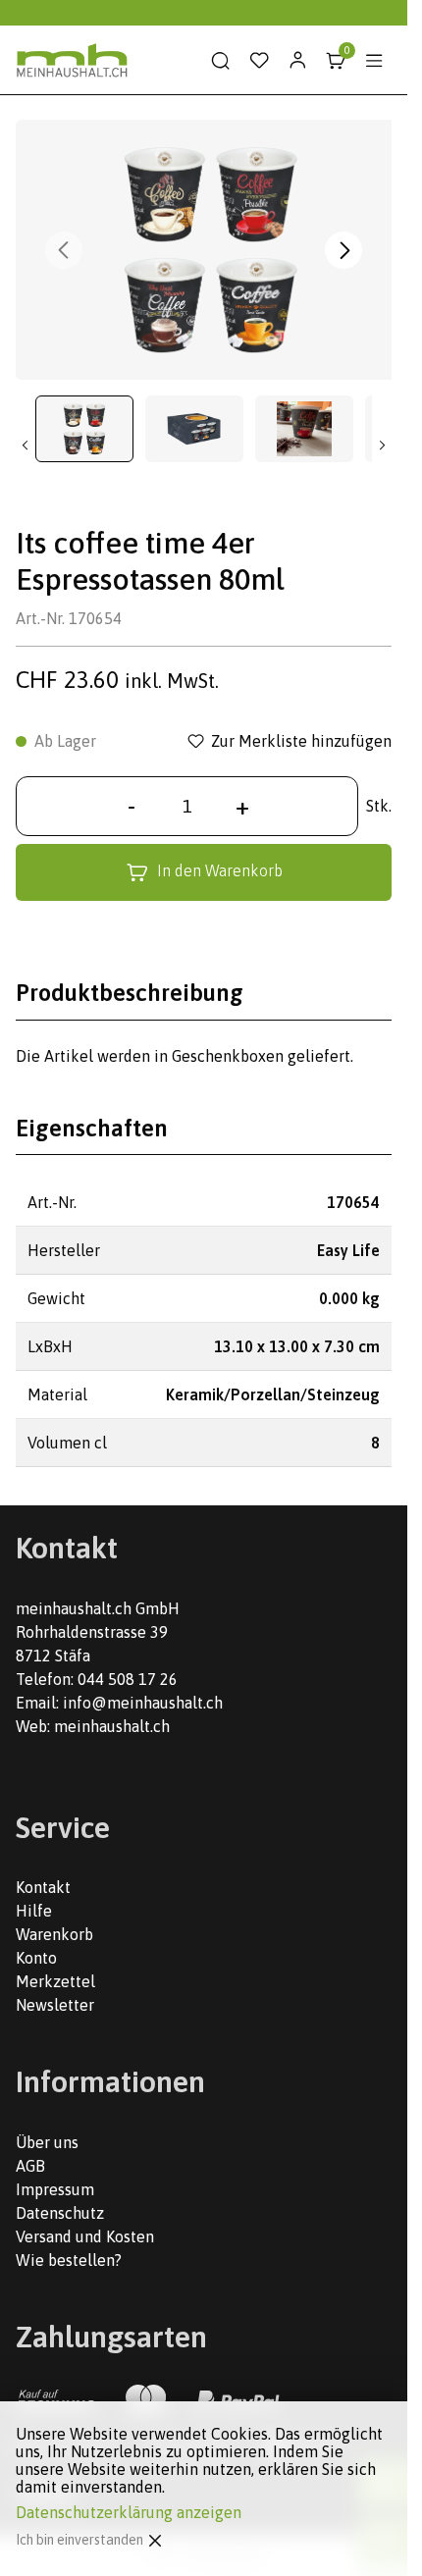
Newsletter (55, 2005)
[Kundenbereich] (297, 61)
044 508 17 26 (128, 1679)
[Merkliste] (259, 61)
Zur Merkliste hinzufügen (301, 741)
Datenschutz (60, 2213)
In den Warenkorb (220, 870)
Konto (36, 1958)
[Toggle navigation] (374, 61)
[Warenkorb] (336, 61)
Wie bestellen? (69, 2260)
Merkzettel (55, 1981)
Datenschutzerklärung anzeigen (129, 2512)
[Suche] (221, 61)
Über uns (47, 2142)
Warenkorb (54, 1934)
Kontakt (43, 1887)
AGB (30, 2166)
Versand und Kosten (85, 2236)
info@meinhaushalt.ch (143, 1703)
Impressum (55, 2189)
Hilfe (34, 1911)
